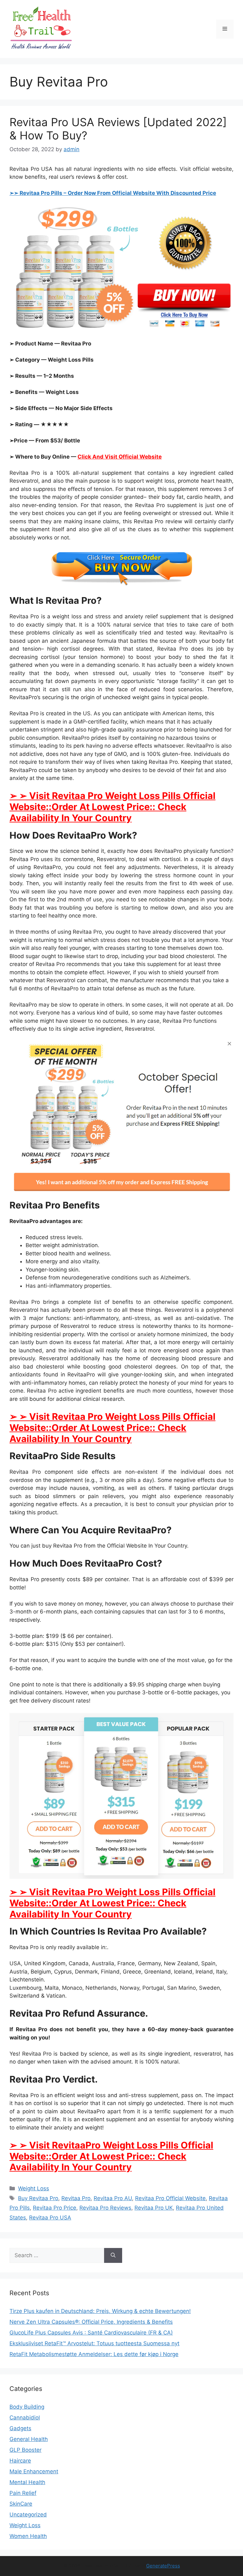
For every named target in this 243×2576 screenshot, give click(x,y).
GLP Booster (25, 2450)
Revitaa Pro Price (55, 2208)
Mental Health (27, 2482)
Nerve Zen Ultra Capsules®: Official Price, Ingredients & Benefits (91, 2322)
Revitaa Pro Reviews (105, 2208)
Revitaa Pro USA (50, 2218)
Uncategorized (28, 2515)
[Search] (113, 2256)
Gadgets (20, 2428)
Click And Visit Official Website (120, 457)
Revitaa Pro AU (113, 2198)
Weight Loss (34, 2188)
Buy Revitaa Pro (38, 2198)
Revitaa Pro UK (154, 2208)
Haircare (20, 2461)
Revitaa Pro (76, 2198)
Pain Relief (23, 2493)
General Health (29, 2439)
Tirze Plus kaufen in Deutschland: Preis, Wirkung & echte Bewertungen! (100, 2311)
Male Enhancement (34, 2471)
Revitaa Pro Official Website (170, 2198)
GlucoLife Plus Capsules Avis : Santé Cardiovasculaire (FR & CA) (91, 2333)
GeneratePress (163, 2566)
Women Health (28, 2536)
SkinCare (21, 2504)
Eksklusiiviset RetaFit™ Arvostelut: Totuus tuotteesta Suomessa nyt (94, 2343)
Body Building (27, 2407)
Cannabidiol (25, 2418)
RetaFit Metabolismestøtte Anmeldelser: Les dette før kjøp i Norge (94, 2354)
